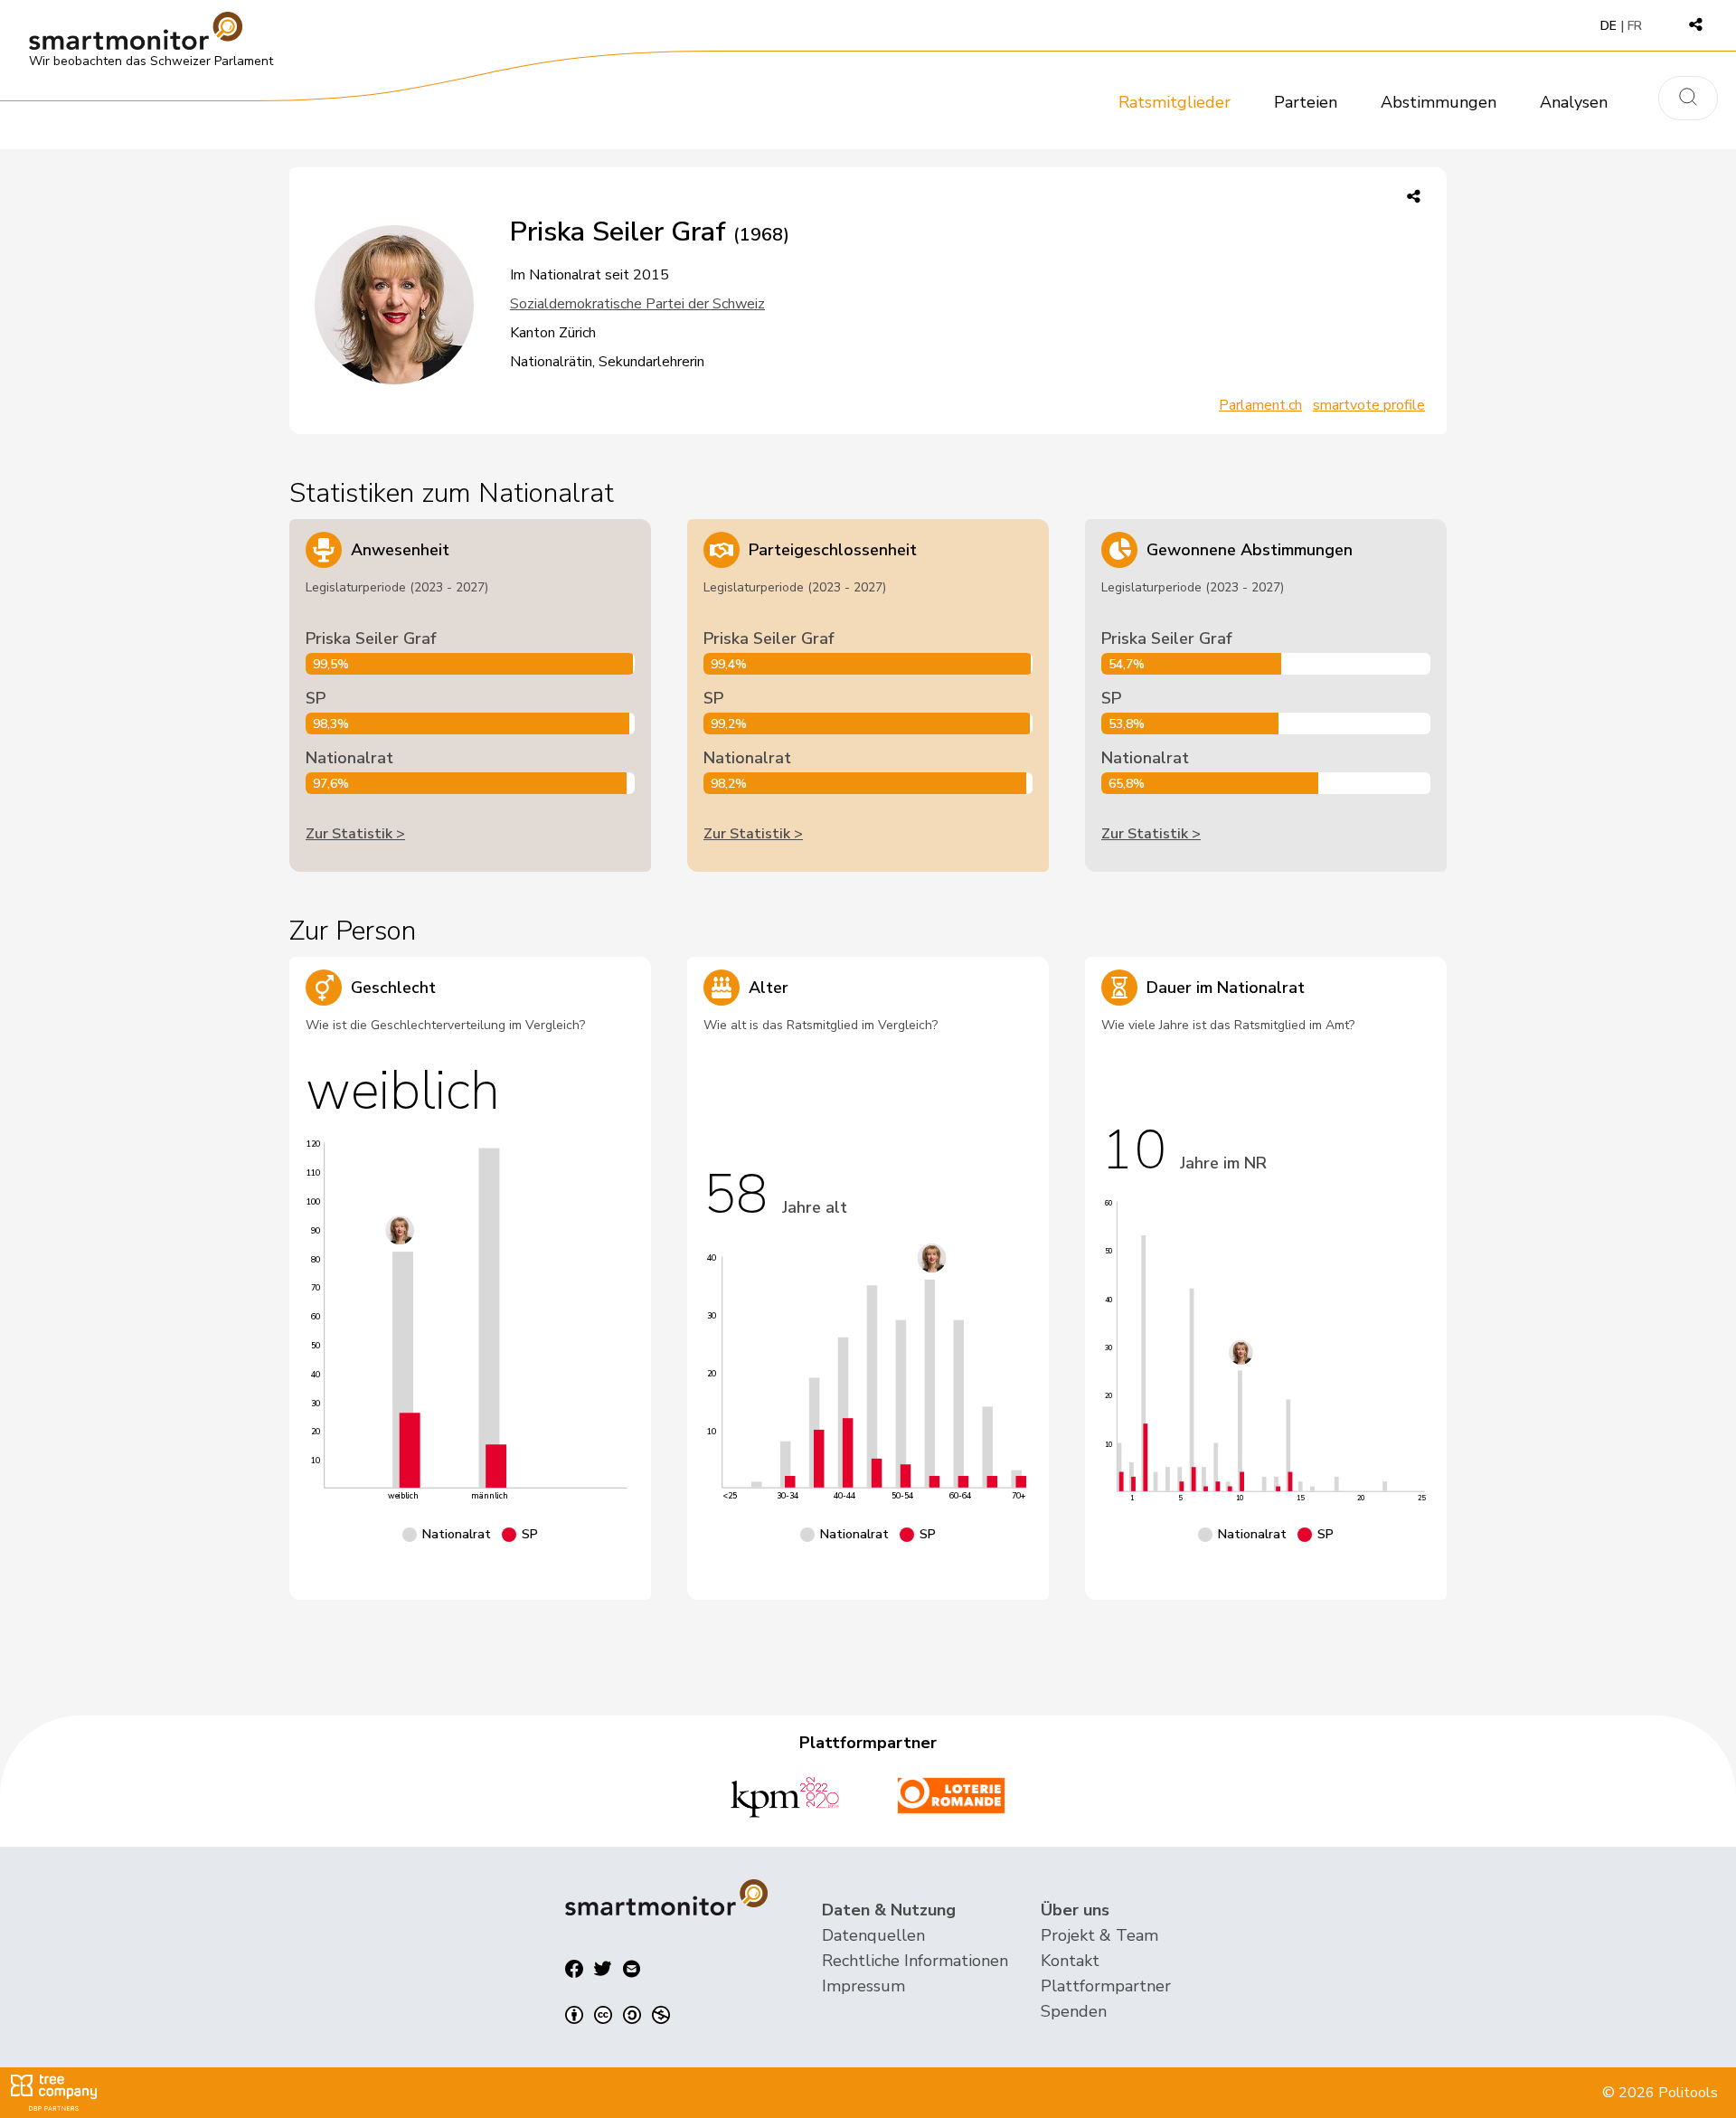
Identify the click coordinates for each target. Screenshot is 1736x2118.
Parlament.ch (1260, 405)
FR (1635, 26)
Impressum (863, 1986)
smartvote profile (1369, 405)
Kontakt (1070, 1961)
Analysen (1574, 102)
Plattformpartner (1106, 1986)
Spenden (1074, 2011)
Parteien (1306, 102)
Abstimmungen (1439, 102)
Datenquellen (873, 1935)
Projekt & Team (1099, 1935)
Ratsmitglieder (1175, 102)
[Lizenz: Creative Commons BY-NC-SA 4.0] (618, 2015)
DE (1609, 26)
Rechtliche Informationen (915, 1961)
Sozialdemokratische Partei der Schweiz (637, 304)
